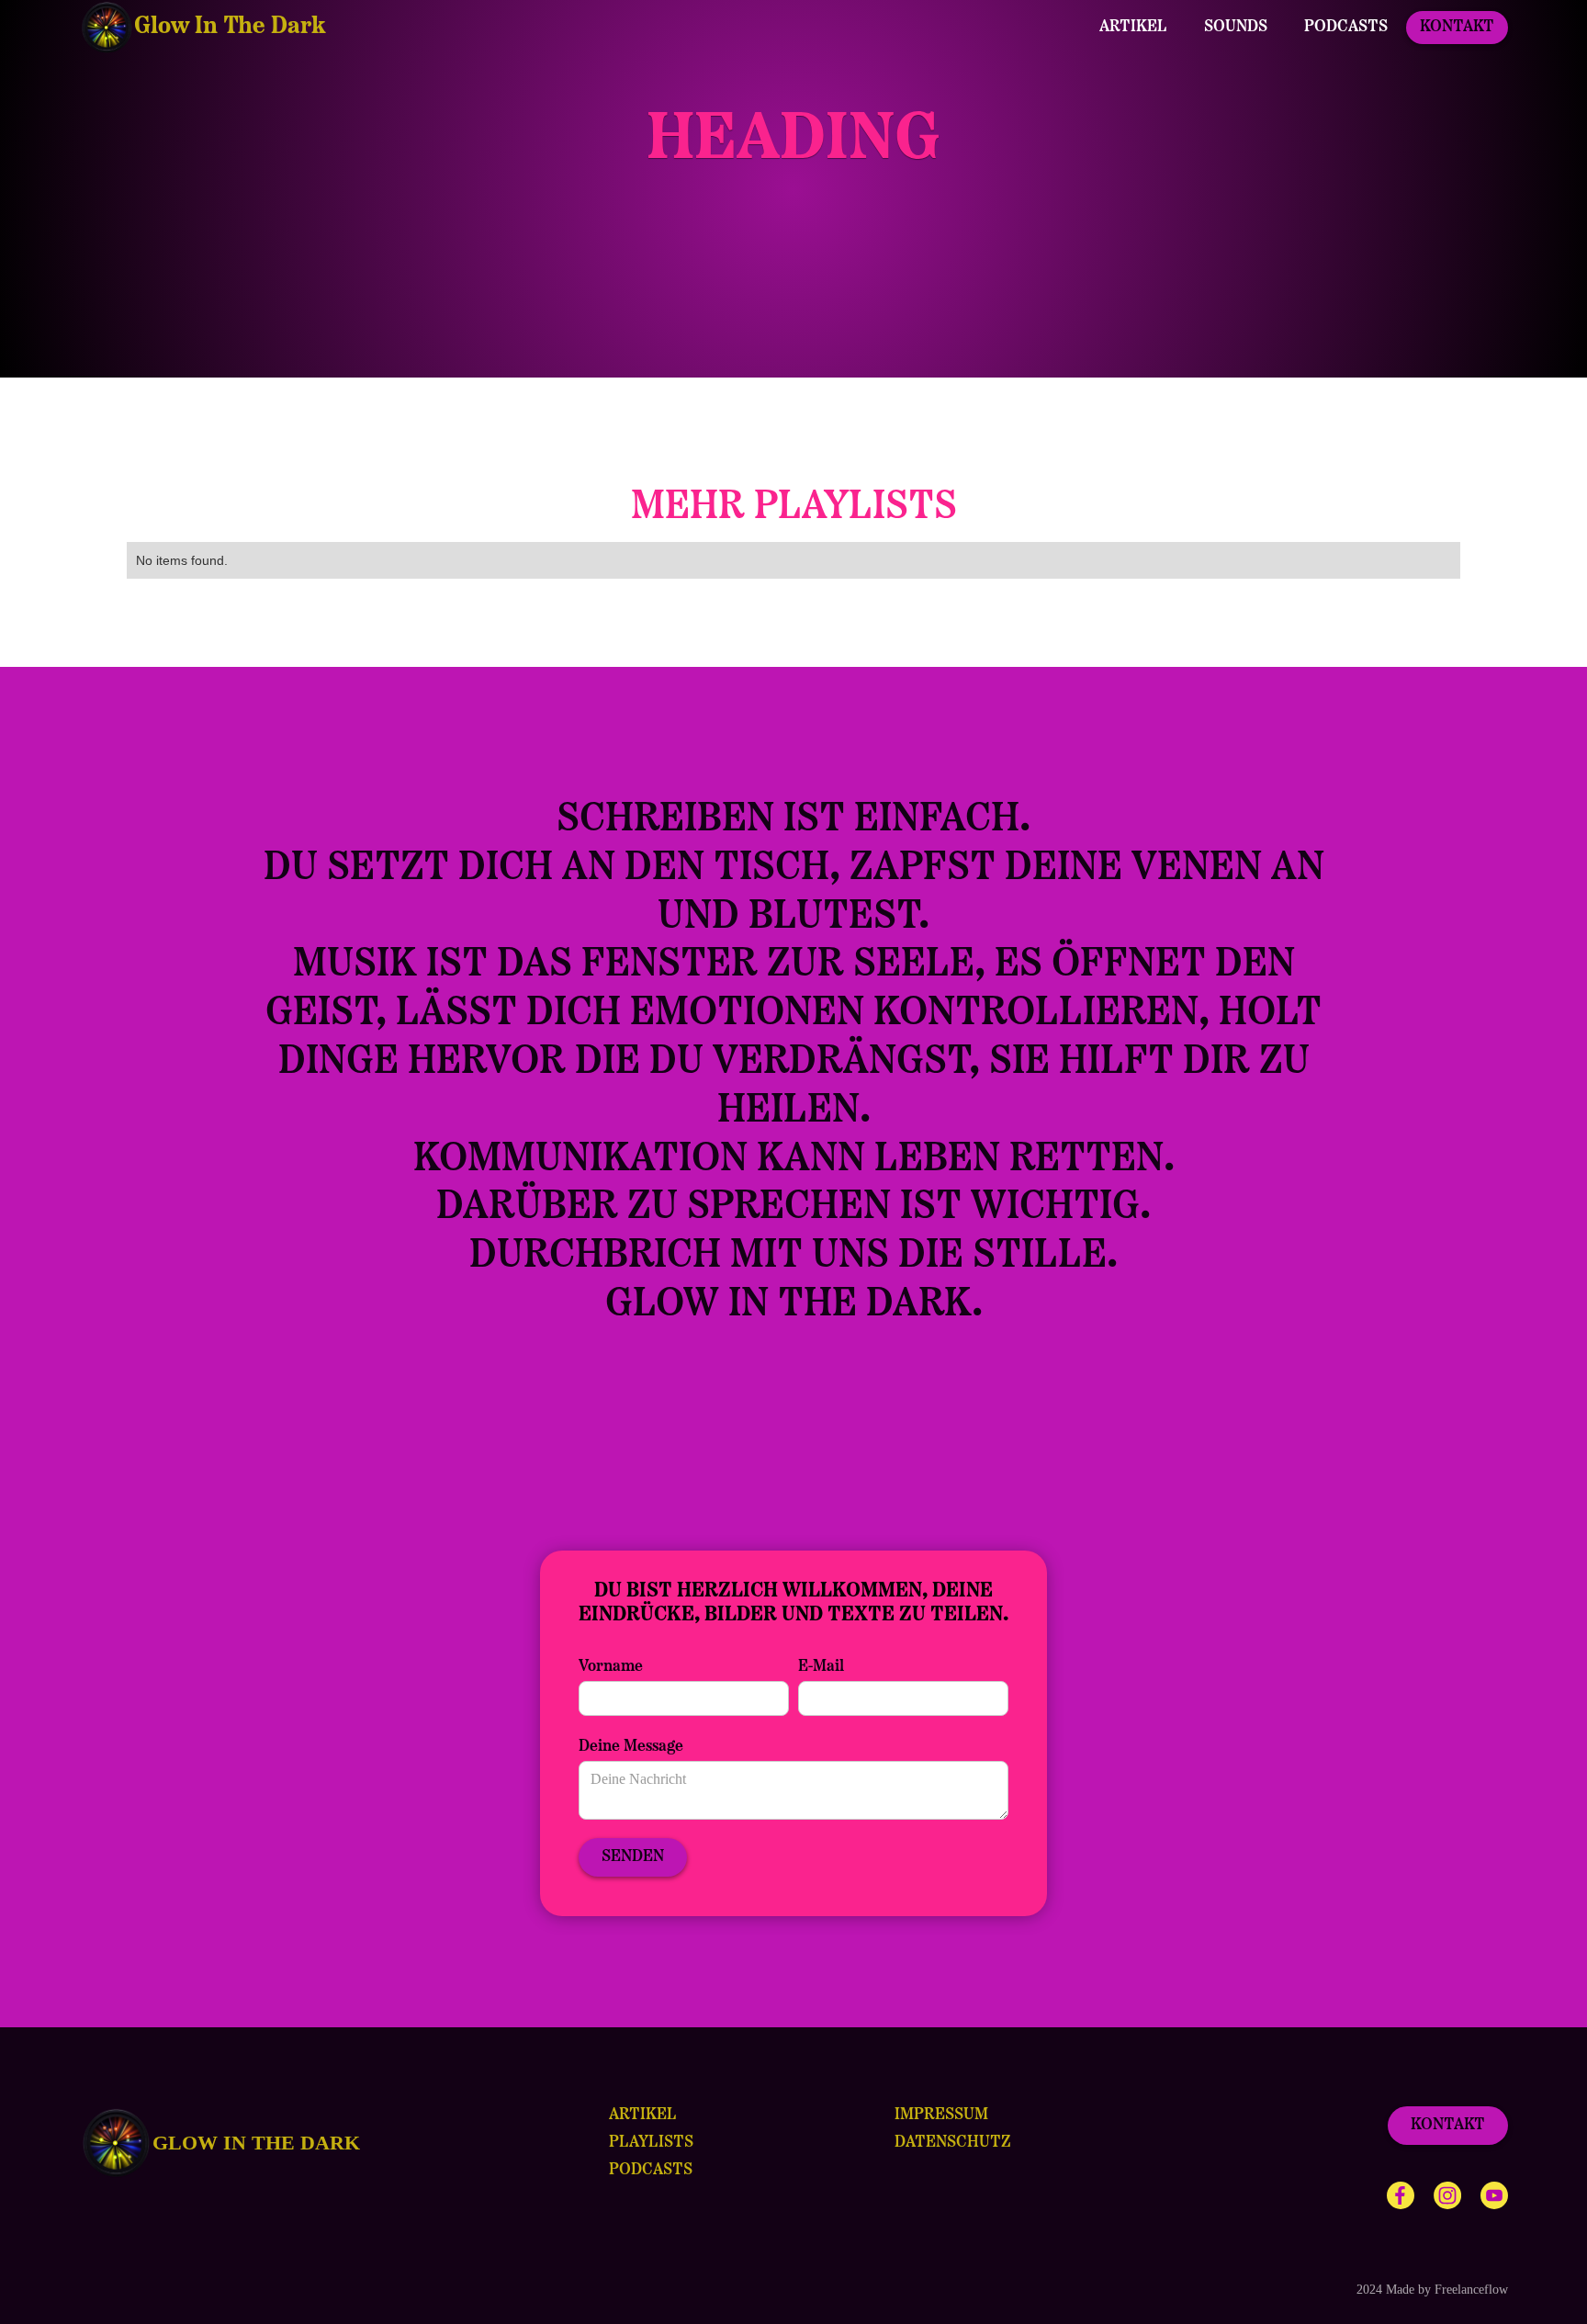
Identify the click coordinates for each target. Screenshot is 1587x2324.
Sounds (1236, 28)
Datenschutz (953, 2143)
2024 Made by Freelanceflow (1432, 2290)
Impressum (941, 2115)
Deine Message (631, 1747)
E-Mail (821, 1667)
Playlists (651, 2143)
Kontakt (1457, 28)
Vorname (611, 1667)
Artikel (1133, 28)
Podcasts (1346, 28)
